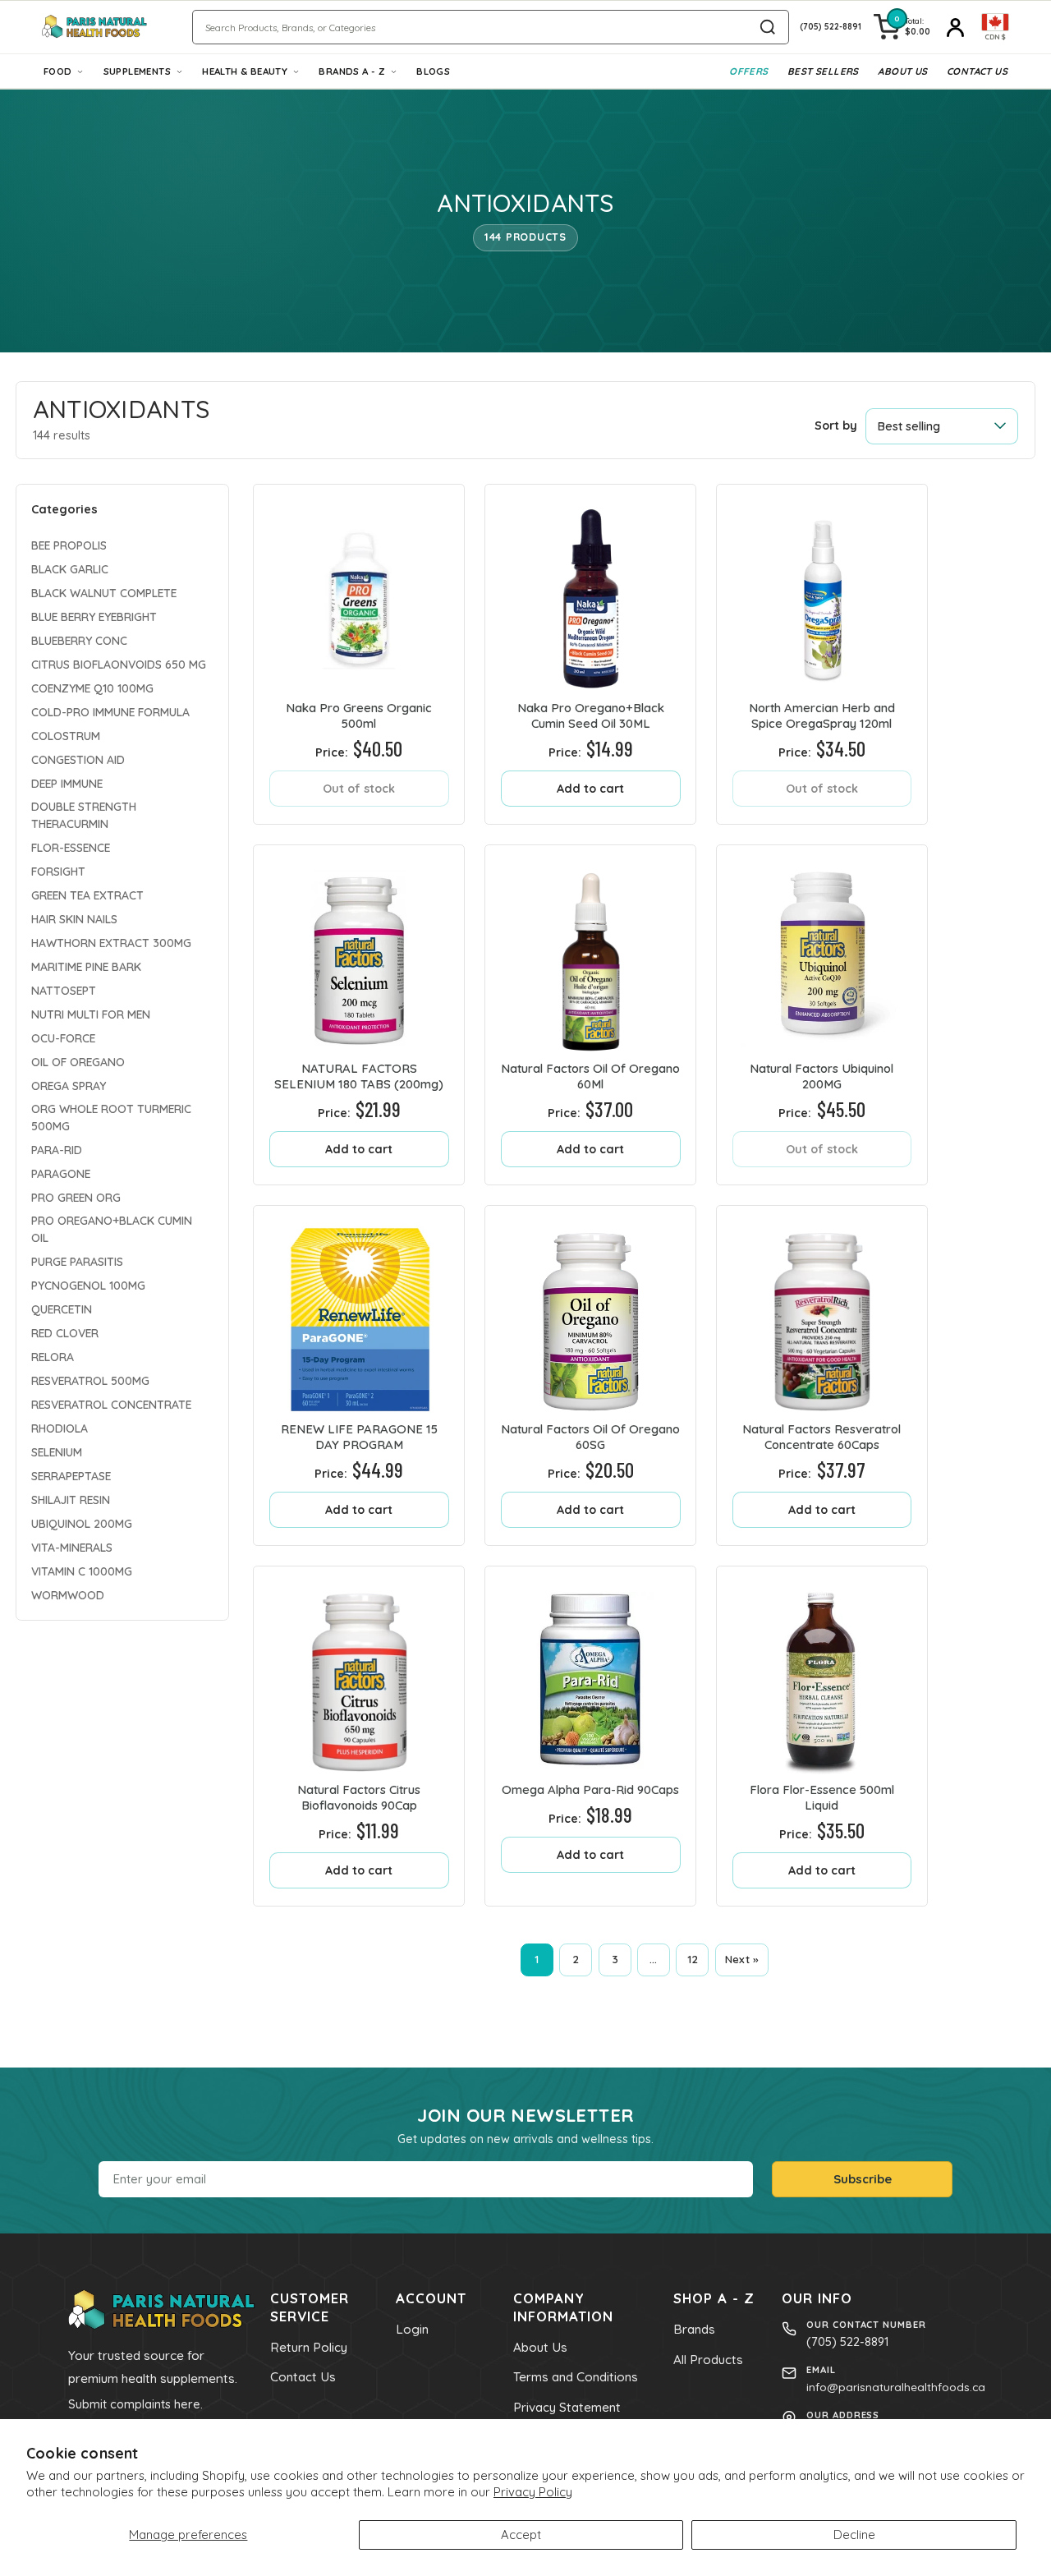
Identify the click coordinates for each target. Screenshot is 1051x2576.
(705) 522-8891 (847, 2341)
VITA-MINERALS (72, 1546)
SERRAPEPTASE (71, 1475)
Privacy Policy (533, 2492)
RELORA (53, 1356)
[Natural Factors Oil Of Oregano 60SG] (590, 1311)
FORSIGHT (58, 870)
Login (412, 2329)
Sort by (836, 425)
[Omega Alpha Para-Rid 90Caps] (590, 1672)
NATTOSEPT (64, 989)
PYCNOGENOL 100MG (88, 1284)
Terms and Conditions (576, 2377)
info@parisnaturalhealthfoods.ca (896, 2387)
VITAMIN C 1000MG (82, 1570)
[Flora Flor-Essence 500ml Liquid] (822, 1672)
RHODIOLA (60, 1427)
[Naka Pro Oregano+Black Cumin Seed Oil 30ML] (590, 590)
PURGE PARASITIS (77, 1260)
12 (693, 1959)
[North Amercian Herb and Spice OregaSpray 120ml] (822, 590)
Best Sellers (823, 71)
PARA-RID (57, 1149)
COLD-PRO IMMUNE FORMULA (110, 711)
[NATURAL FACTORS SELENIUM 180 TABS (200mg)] (359, 950)
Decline (854, 2535)
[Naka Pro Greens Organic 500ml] (359, 590)
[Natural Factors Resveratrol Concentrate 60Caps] (822, 1311)
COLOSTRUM (66, 735)
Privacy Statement (567, 2407)
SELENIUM (57, 1451)
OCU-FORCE (63, 1037)
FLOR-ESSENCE (71, 846)
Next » (742, 1959)
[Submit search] (768, 27)
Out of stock (359, 789)
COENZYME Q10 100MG (92, 687)
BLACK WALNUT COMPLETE (104, 592)
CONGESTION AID (78, 759)
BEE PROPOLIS (69, 544)
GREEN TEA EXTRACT (87, 894)
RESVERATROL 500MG (90, 1380)
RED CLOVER (65, 1332)
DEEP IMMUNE (67, 782)
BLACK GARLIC (70, 568)
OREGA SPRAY (69, 1085)
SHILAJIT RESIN (71, 1499)
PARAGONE (61, 1173)
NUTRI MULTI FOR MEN (91, 1013)
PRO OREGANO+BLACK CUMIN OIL (112, 1228)
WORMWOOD (68, 1594)
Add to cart (590, 789)
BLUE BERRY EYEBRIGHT (94, 616)
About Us (902, 71)
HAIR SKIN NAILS (74, 918)
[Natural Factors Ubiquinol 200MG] (822, 950)
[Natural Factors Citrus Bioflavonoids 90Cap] (359, 1672)
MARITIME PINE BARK (86, 966)
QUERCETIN (62, 1308)
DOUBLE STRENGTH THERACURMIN (84, 814)
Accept (521, 2535)
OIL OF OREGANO (78, 1061)
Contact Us (977, 71)
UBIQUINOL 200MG (82, 1523)
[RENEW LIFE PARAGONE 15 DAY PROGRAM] (359, 1311)
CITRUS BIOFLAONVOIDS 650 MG (119, 663)
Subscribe (863, 2179)
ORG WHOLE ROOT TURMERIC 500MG (111, 1116)
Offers (748, 71)
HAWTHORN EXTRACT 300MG (111, 942)
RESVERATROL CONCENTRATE (111, 1403)
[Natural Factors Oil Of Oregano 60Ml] (590, 950)
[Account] (956, 27)
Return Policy (309, 2347)
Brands (694, 2329)
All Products (708, 2360)
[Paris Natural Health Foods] (94, 27)
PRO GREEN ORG (76, 1196)
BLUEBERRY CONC (79, 639)
